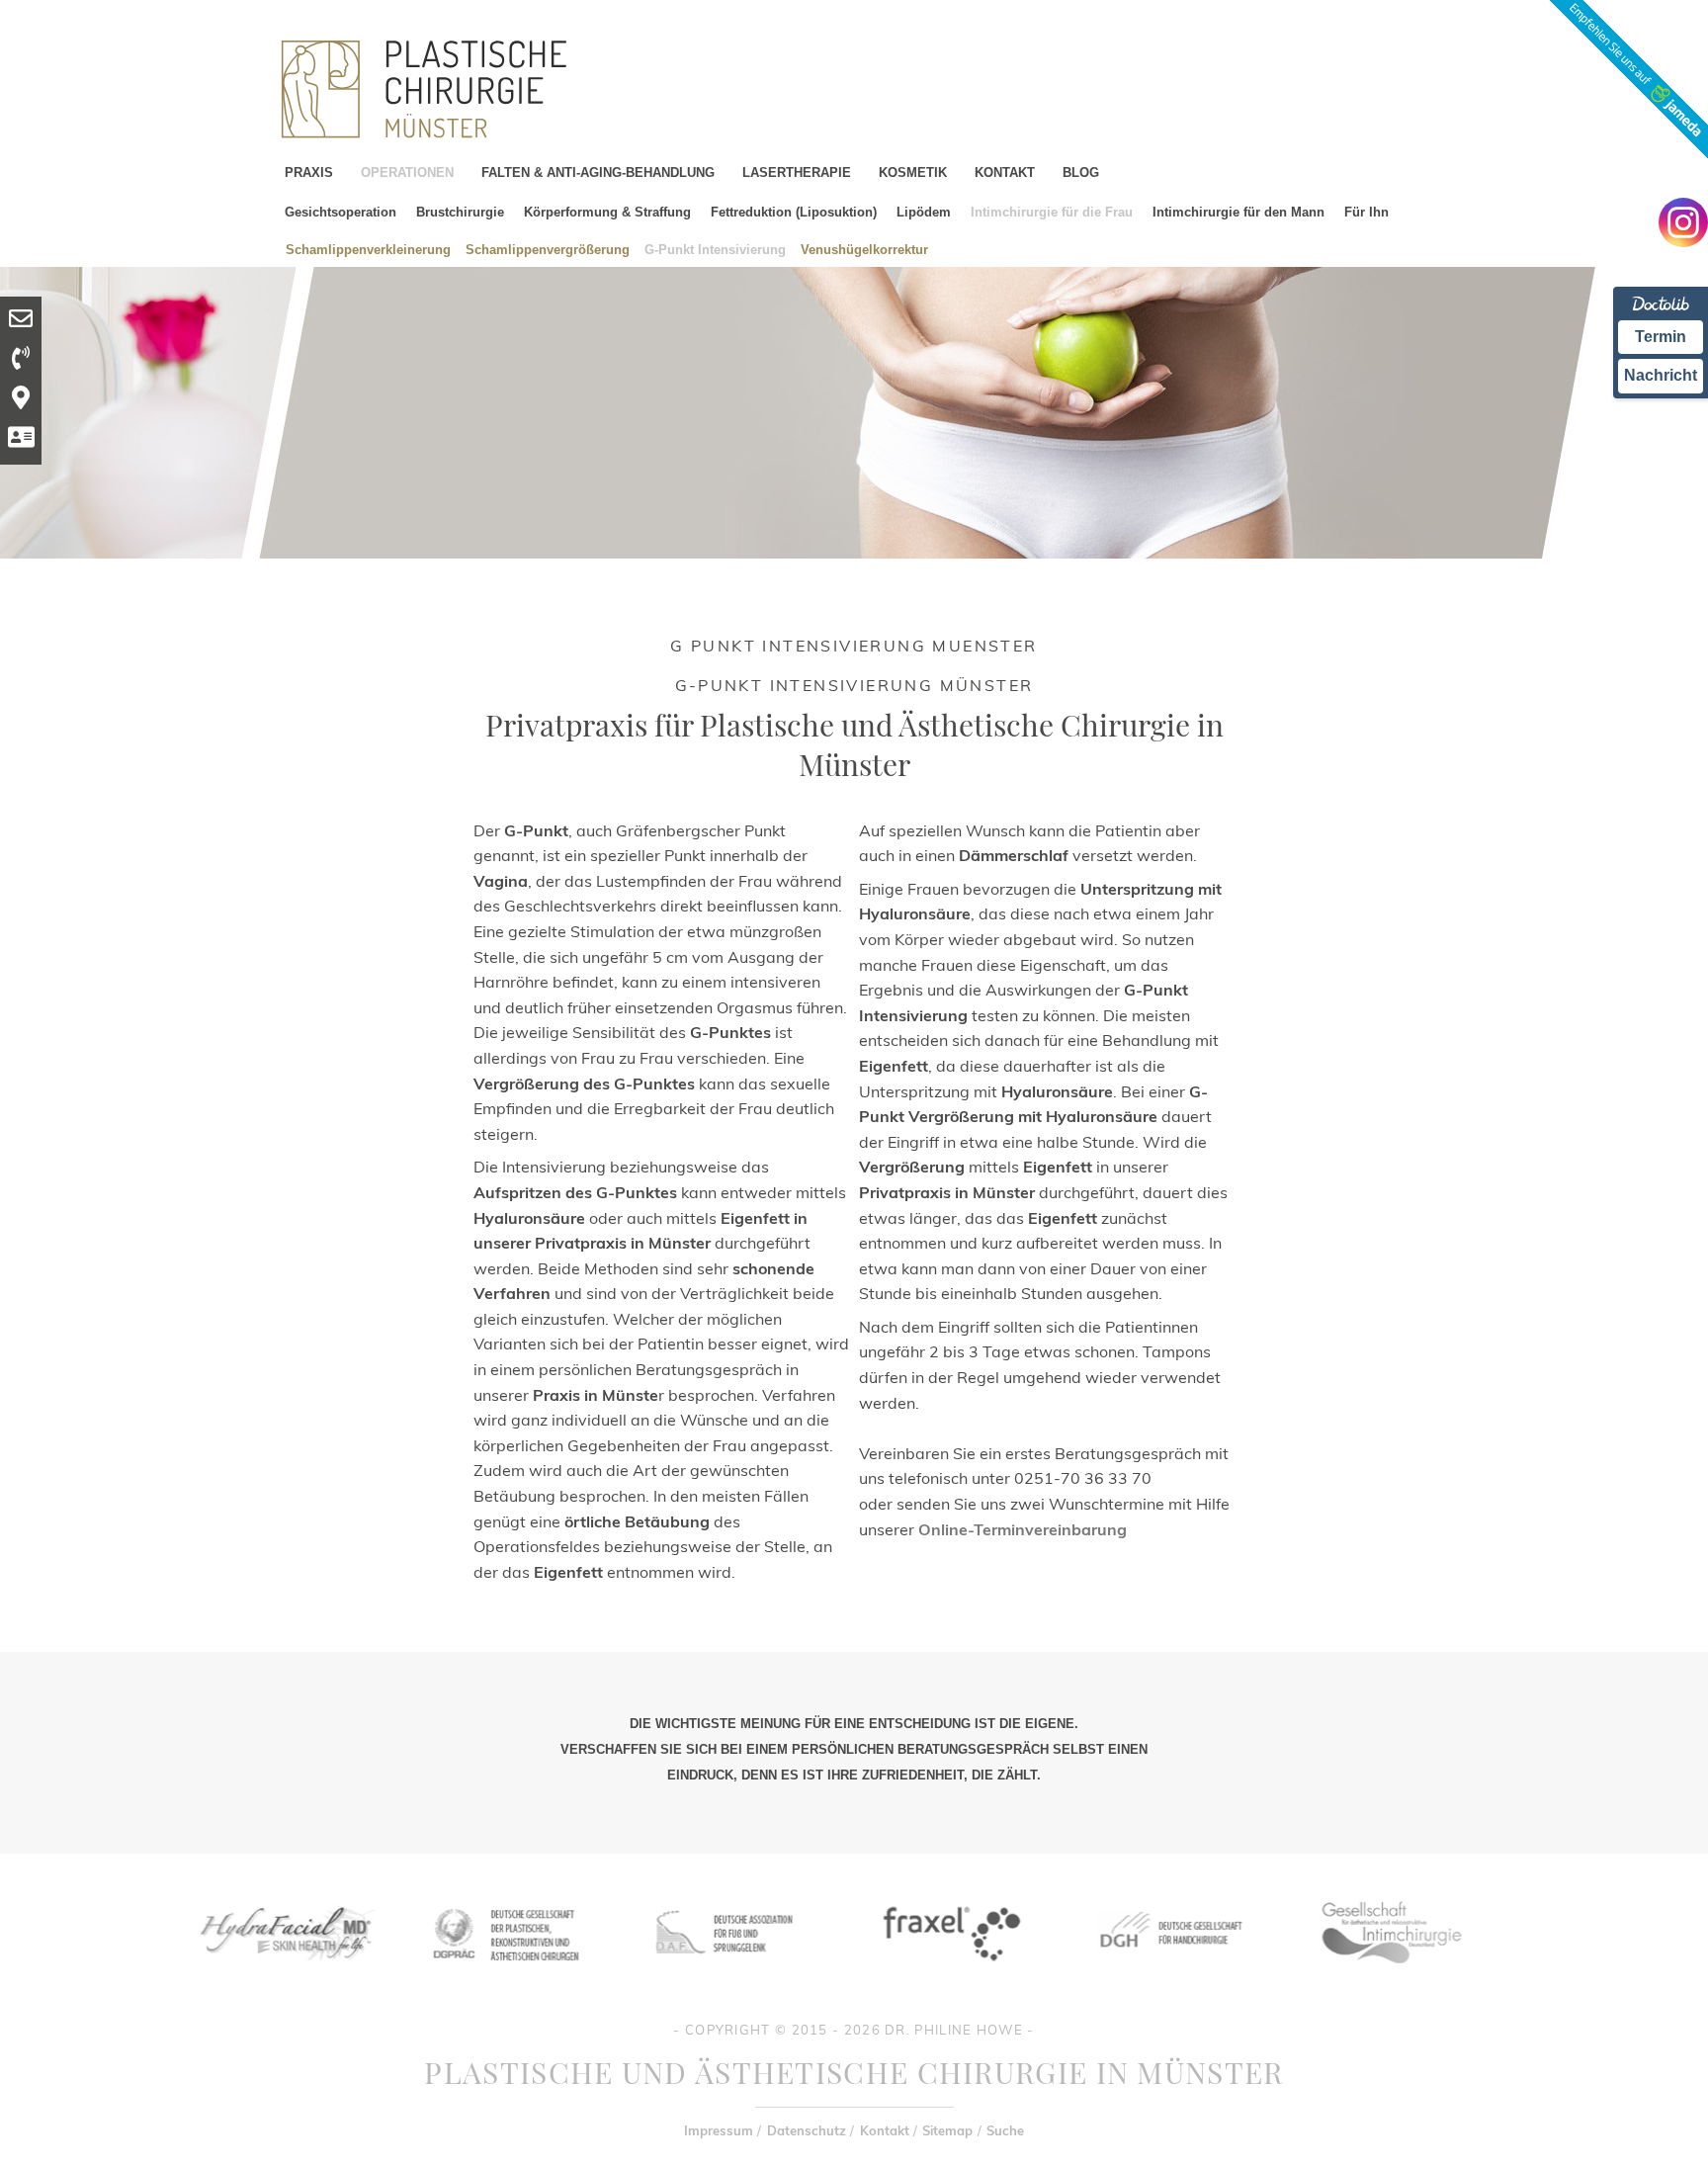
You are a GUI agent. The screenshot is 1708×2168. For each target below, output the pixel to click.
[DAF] (726, 1976)
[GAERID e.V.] (1391, 1976)
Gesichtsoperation (341, 212)
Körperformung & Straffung (607, 212)
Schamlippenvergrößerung (548, 249)
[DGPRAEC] (505, 1976)
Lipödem (924, 212)
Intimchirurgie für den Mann (1238, 212)
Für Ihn (1366, 212)
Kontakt (885, 2130)
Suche (1005, 2130)
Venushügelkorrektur (864, 249)
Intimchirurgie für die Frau (1052, 212)
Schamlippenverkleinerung (368, 249)
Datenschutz (807, 2130)
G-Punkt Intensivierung (715, 249)
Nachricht (1661, 375)
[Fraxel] (948, 1976)
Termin (1661, 337)
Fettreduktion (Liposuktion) (794, 212)
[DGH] (1169, 1976)
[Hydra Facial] (284, 1976)
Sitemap (947, 2130)
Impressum (719, 2130)
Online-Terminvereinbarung (1023, 1529)
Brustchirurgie (460, 212)
